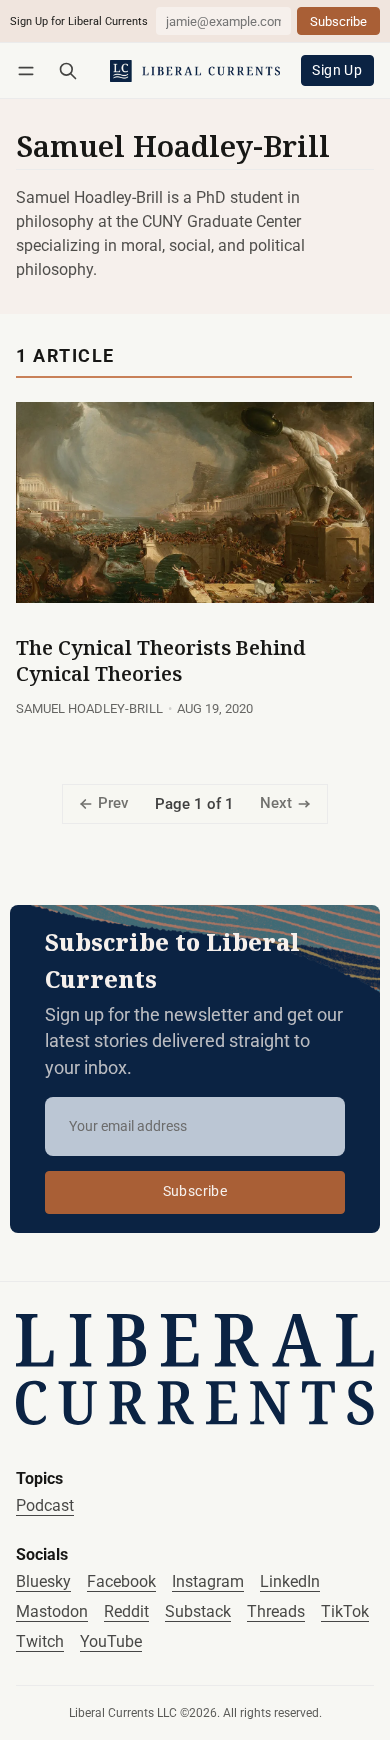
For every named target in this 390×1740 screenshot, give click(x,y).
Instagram (208, 1581)
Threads (276, 1611)
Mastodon (52, 1611)
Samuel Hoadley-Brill (89, 708)
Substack (198, 1611)
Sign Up (337, 70)
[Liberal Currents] (195, 1369)
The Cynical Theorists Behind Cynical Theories (161, 660)
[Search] (68, 70)
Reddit (126, 1611)
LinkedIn (290, 1581)
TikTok (345, 1611)
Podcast (45, 1505)
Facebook (121, 1581)
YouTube (111, 1641)
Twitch (40, 1641)
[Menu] (29, 70)
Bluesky (43, 1581)
